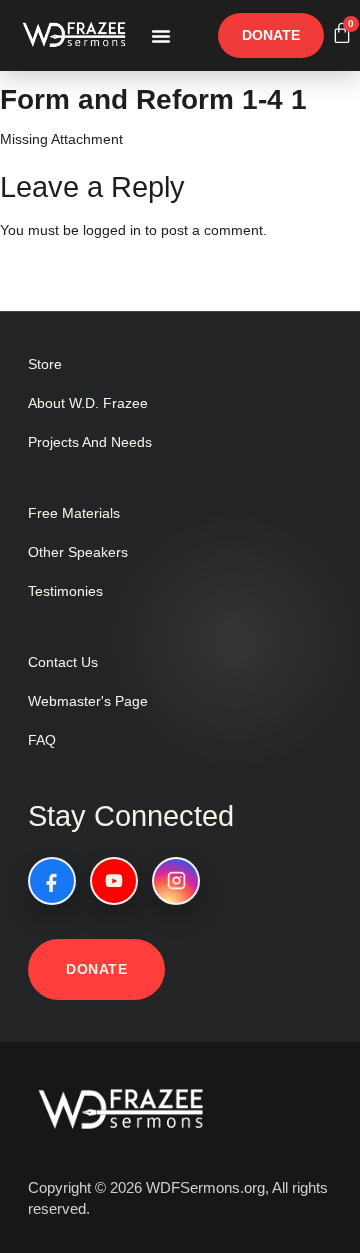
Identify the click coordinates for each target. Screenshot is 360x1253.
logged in (112, 230)
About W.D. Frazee (88, 403)
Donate (96, 969)
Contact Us (63, 662)
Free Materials (74, 513)
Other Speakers (78, 552)
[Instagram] (176, 881)
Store (45, 364)
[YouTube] (114, 881)
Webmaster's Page (88, 701)
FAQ (42, 740)
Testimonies (65, 591)
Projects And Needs (90, 442)
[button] (161, 36)
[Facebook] (52, 881)
